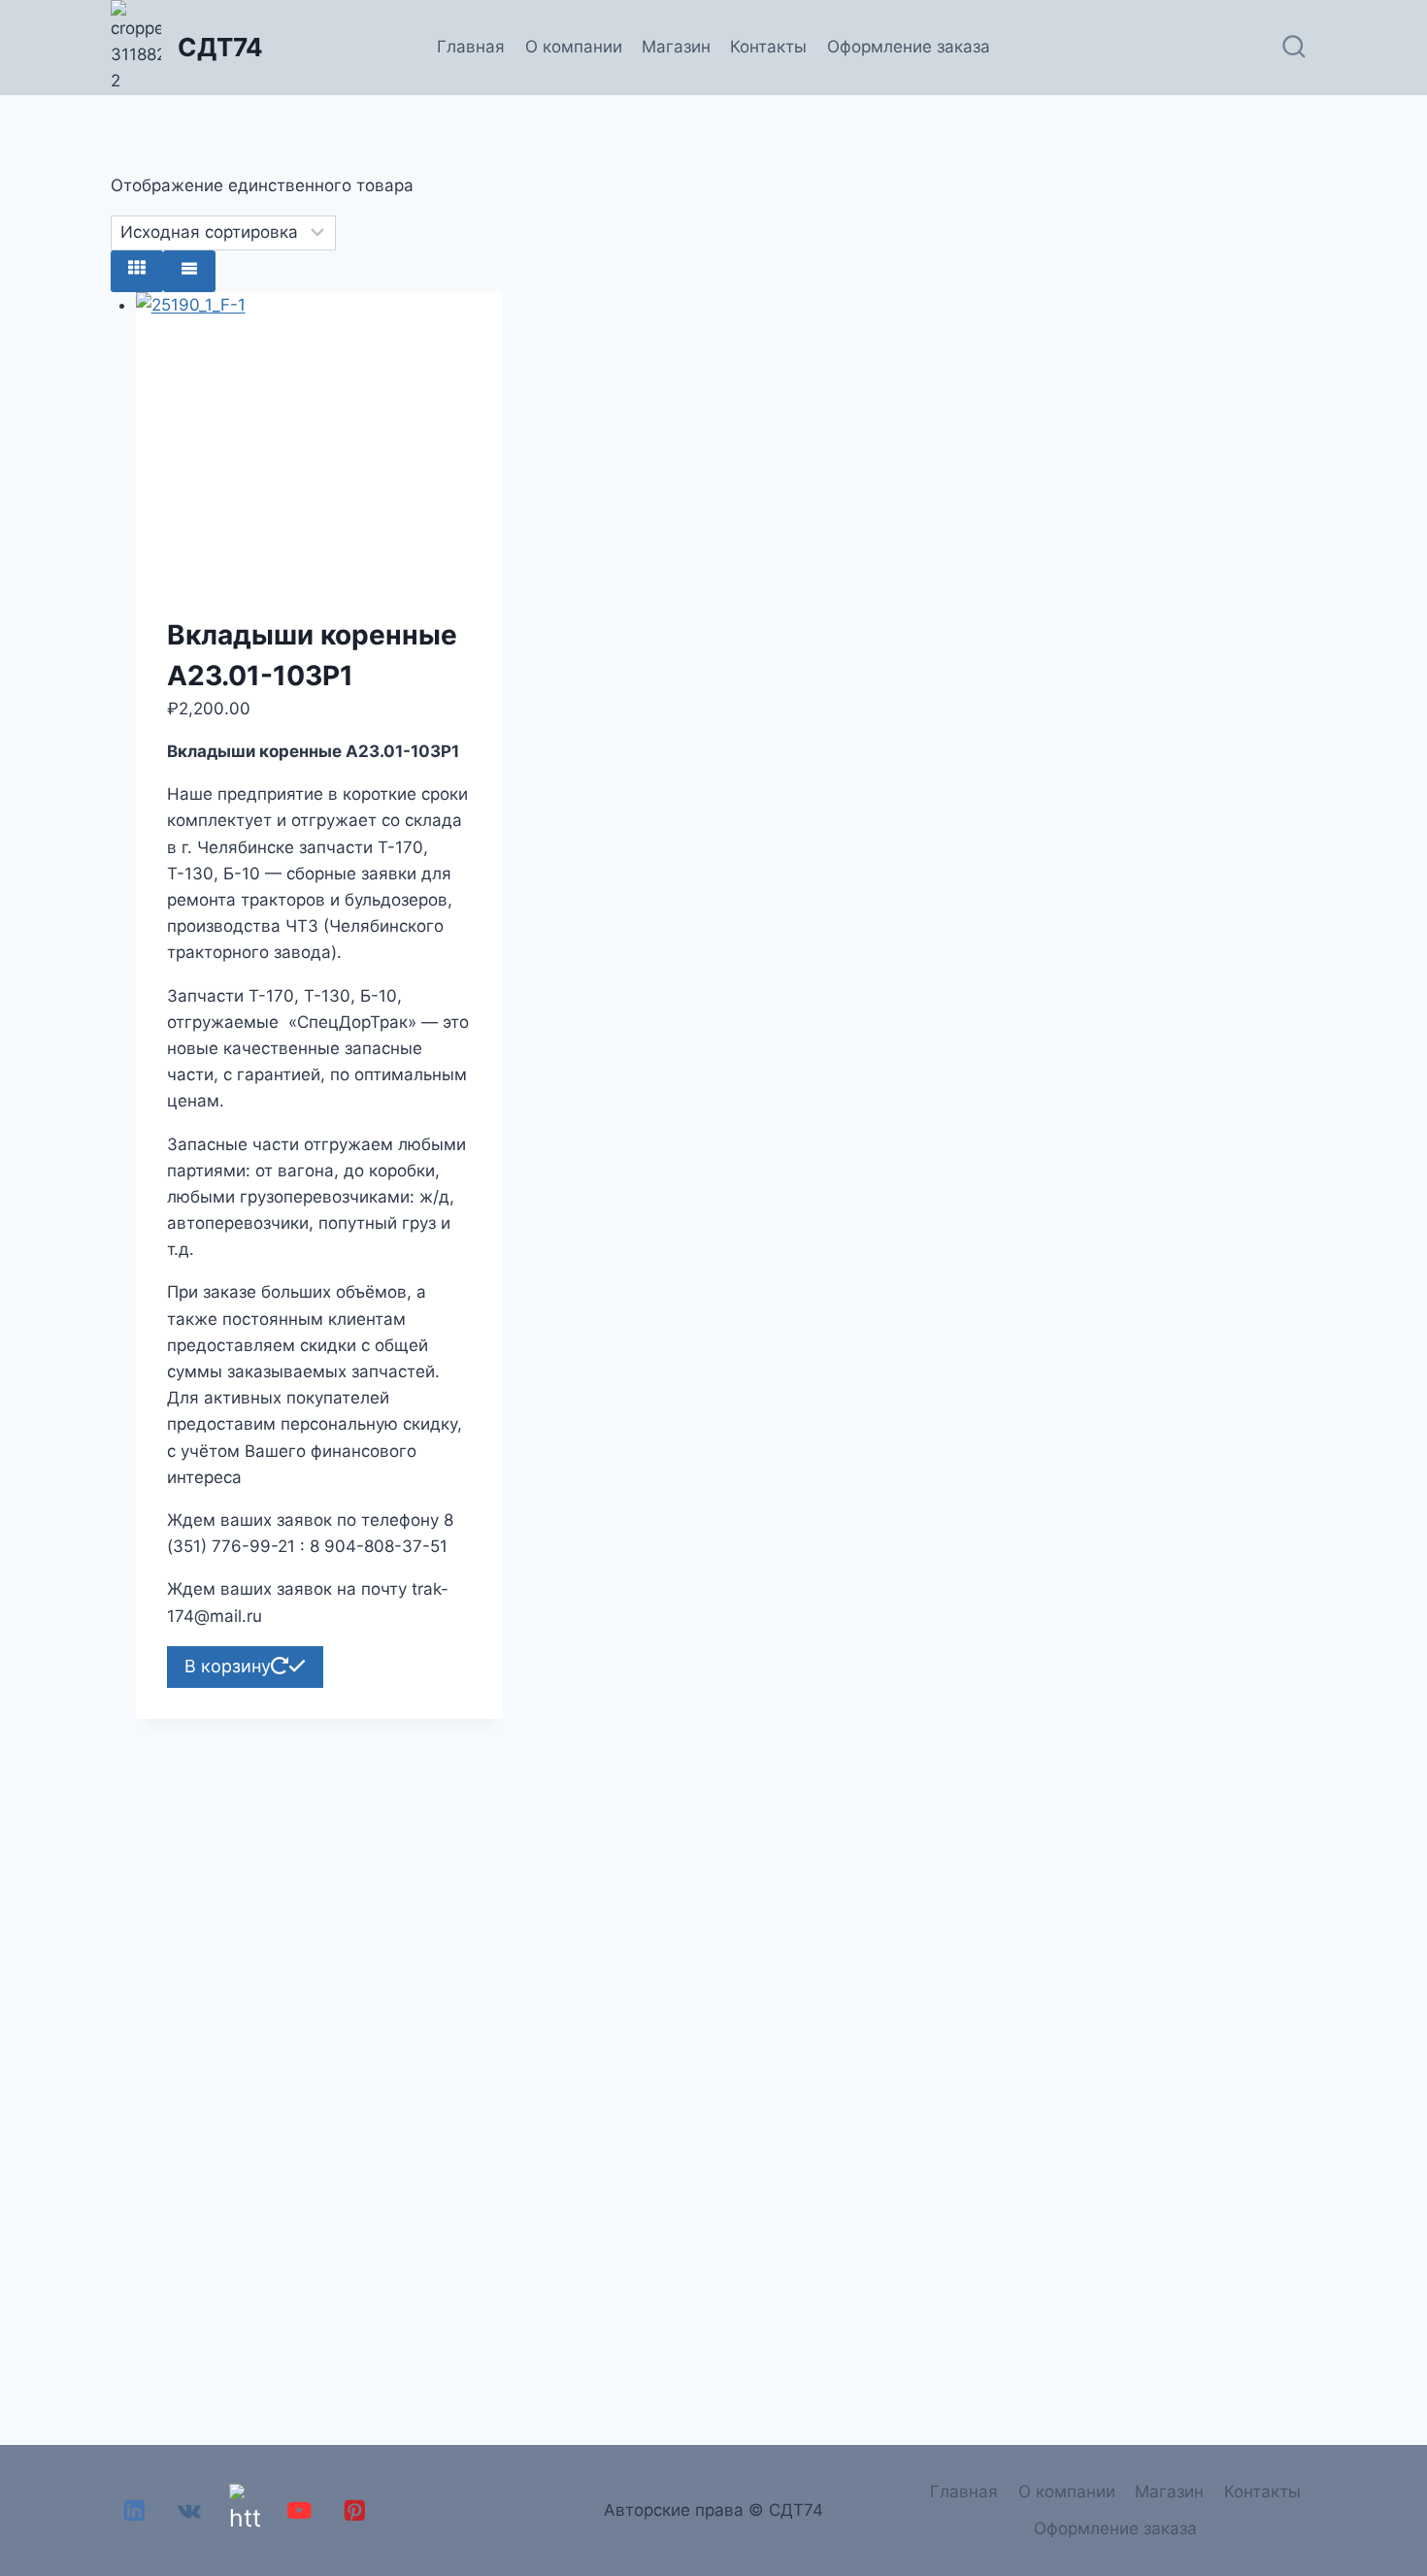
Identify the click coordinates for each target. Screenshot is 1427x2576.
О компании (574, 47)
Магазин (676, 47)
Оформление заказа (909, 47)
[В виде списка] (189, 271)
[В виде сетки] (137, 271)
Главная (471, 47)
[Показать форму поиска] (1294, 48)
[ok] (244, 2510)
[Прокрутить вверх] (1407, 2507)
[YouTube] (299, 2510)
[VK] (190, 2510)
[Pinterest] (355, 2510)
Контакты (768, 47)
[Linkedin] (134, 2510)
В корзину (228, 1666)
